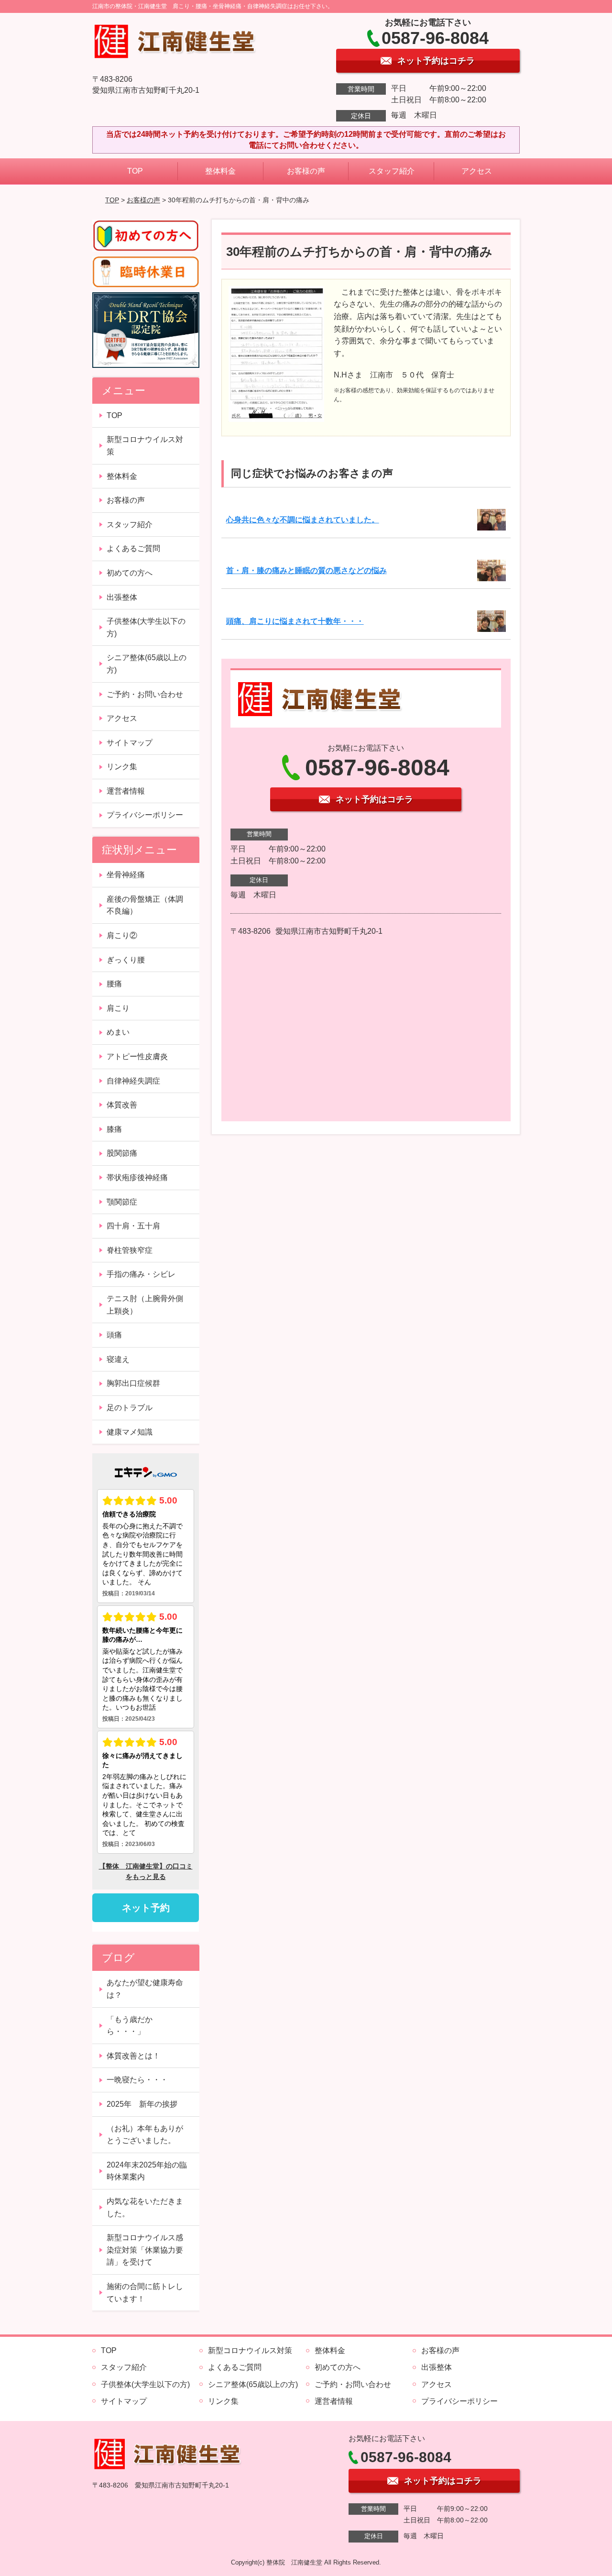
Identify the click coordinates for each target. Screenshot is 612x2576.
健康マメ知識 (130, 1432)
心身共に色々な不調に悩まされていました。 (303, 520)
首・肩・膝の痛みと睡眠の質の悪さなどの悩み (306, 570)
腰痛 (114, 984)
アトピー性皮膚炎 (137, 1056)
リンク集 (122, 767)
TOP (135, 171)
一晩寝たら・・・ (137, 2080)
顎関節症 (122, 1202)
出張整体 (122, 597)
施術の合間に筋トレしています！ (145, 2293)
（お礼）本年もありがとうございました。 (145, 2135)
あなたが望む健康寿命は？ (145, 1989)
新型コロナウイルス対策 (145, 446)
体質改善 (122, 1105)
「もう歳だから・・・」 (130, 2026)
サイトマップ (130, 743)
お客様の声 (306, 171)
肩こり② (122, 935)
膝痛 (114, 1129)
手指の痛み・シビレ (141, 1274)
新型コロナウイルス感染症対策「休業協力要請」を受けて (145, 2250)
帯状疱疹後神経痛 (137, 1177)
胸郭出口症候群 (133, 1383)
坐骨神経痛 (126, 875)
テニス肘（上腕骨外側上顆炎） (145, 1305)
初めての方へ (130, 573)
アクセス (477, 171)
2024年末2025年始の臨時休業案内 (147, 2171)
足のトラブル (130, 1408)
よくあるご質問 (133, 548)
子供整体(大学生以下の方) (146, 627)
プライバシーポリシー (145, 815)
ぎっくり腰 (126, 960)
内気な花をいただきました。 (145, 2207)
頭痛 (114, 1335)
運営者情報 (126, 791)
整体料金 (220, 171)
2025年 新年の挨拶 (142, 2104)
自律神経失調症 (133, 1081)
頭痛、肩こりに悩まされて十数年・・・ (295, 621)
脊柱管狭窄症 (130, 1250)
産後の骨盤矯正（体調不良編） (145, 905)
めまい (118, 1032)
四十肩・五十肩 (133, 1226)
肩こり (118, 1008)
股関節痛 (122, 1153)
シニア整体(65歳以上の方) (147, 664)
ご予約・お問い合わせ (145, 694)
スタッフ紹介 (392, 171)
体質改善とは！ (133, 2056)
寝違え (118, 1359)
